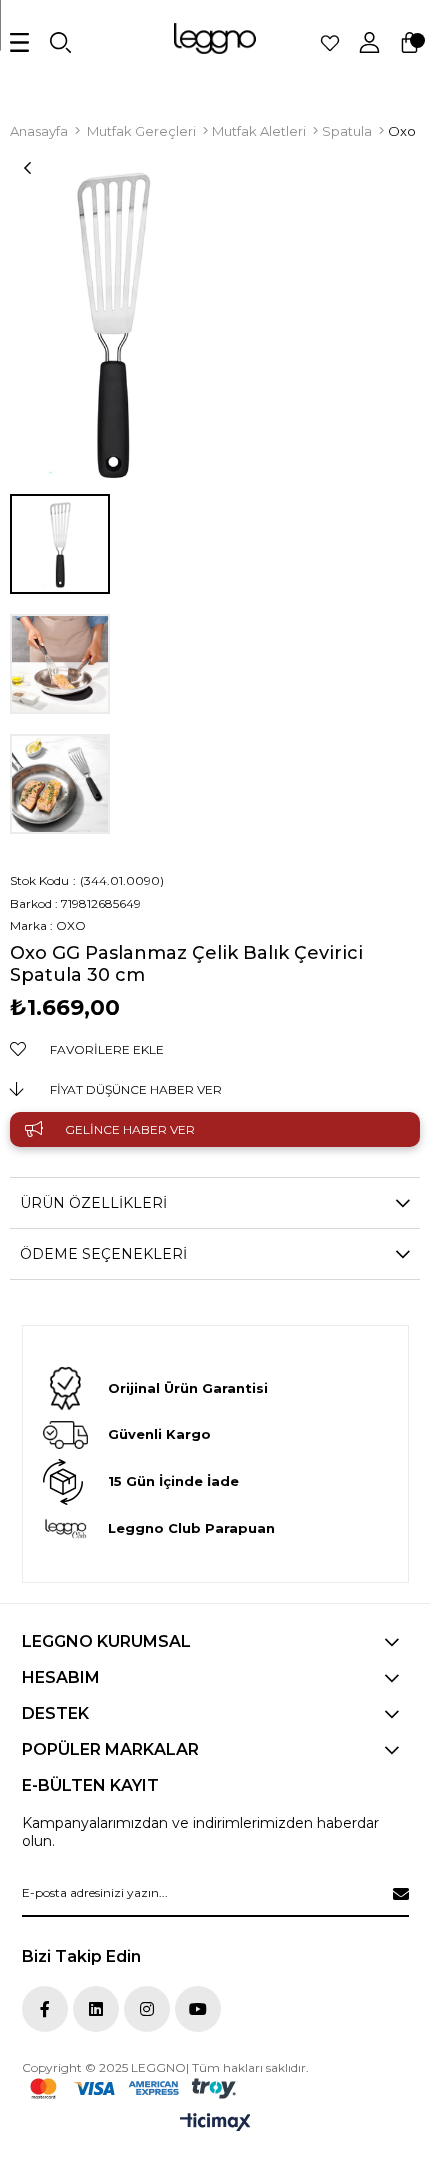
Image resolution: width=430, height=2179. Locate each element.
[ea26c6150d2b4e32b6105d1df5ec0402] (133, 2088)
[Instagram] (147, 2009)
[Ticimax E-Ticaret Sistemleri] (215, 2123)
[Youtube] (198, 2009)
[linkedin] (96, 2009)
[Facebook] (45, 2009)
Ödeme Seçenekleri (103, 1254)
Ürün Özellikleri (93, 1203)
